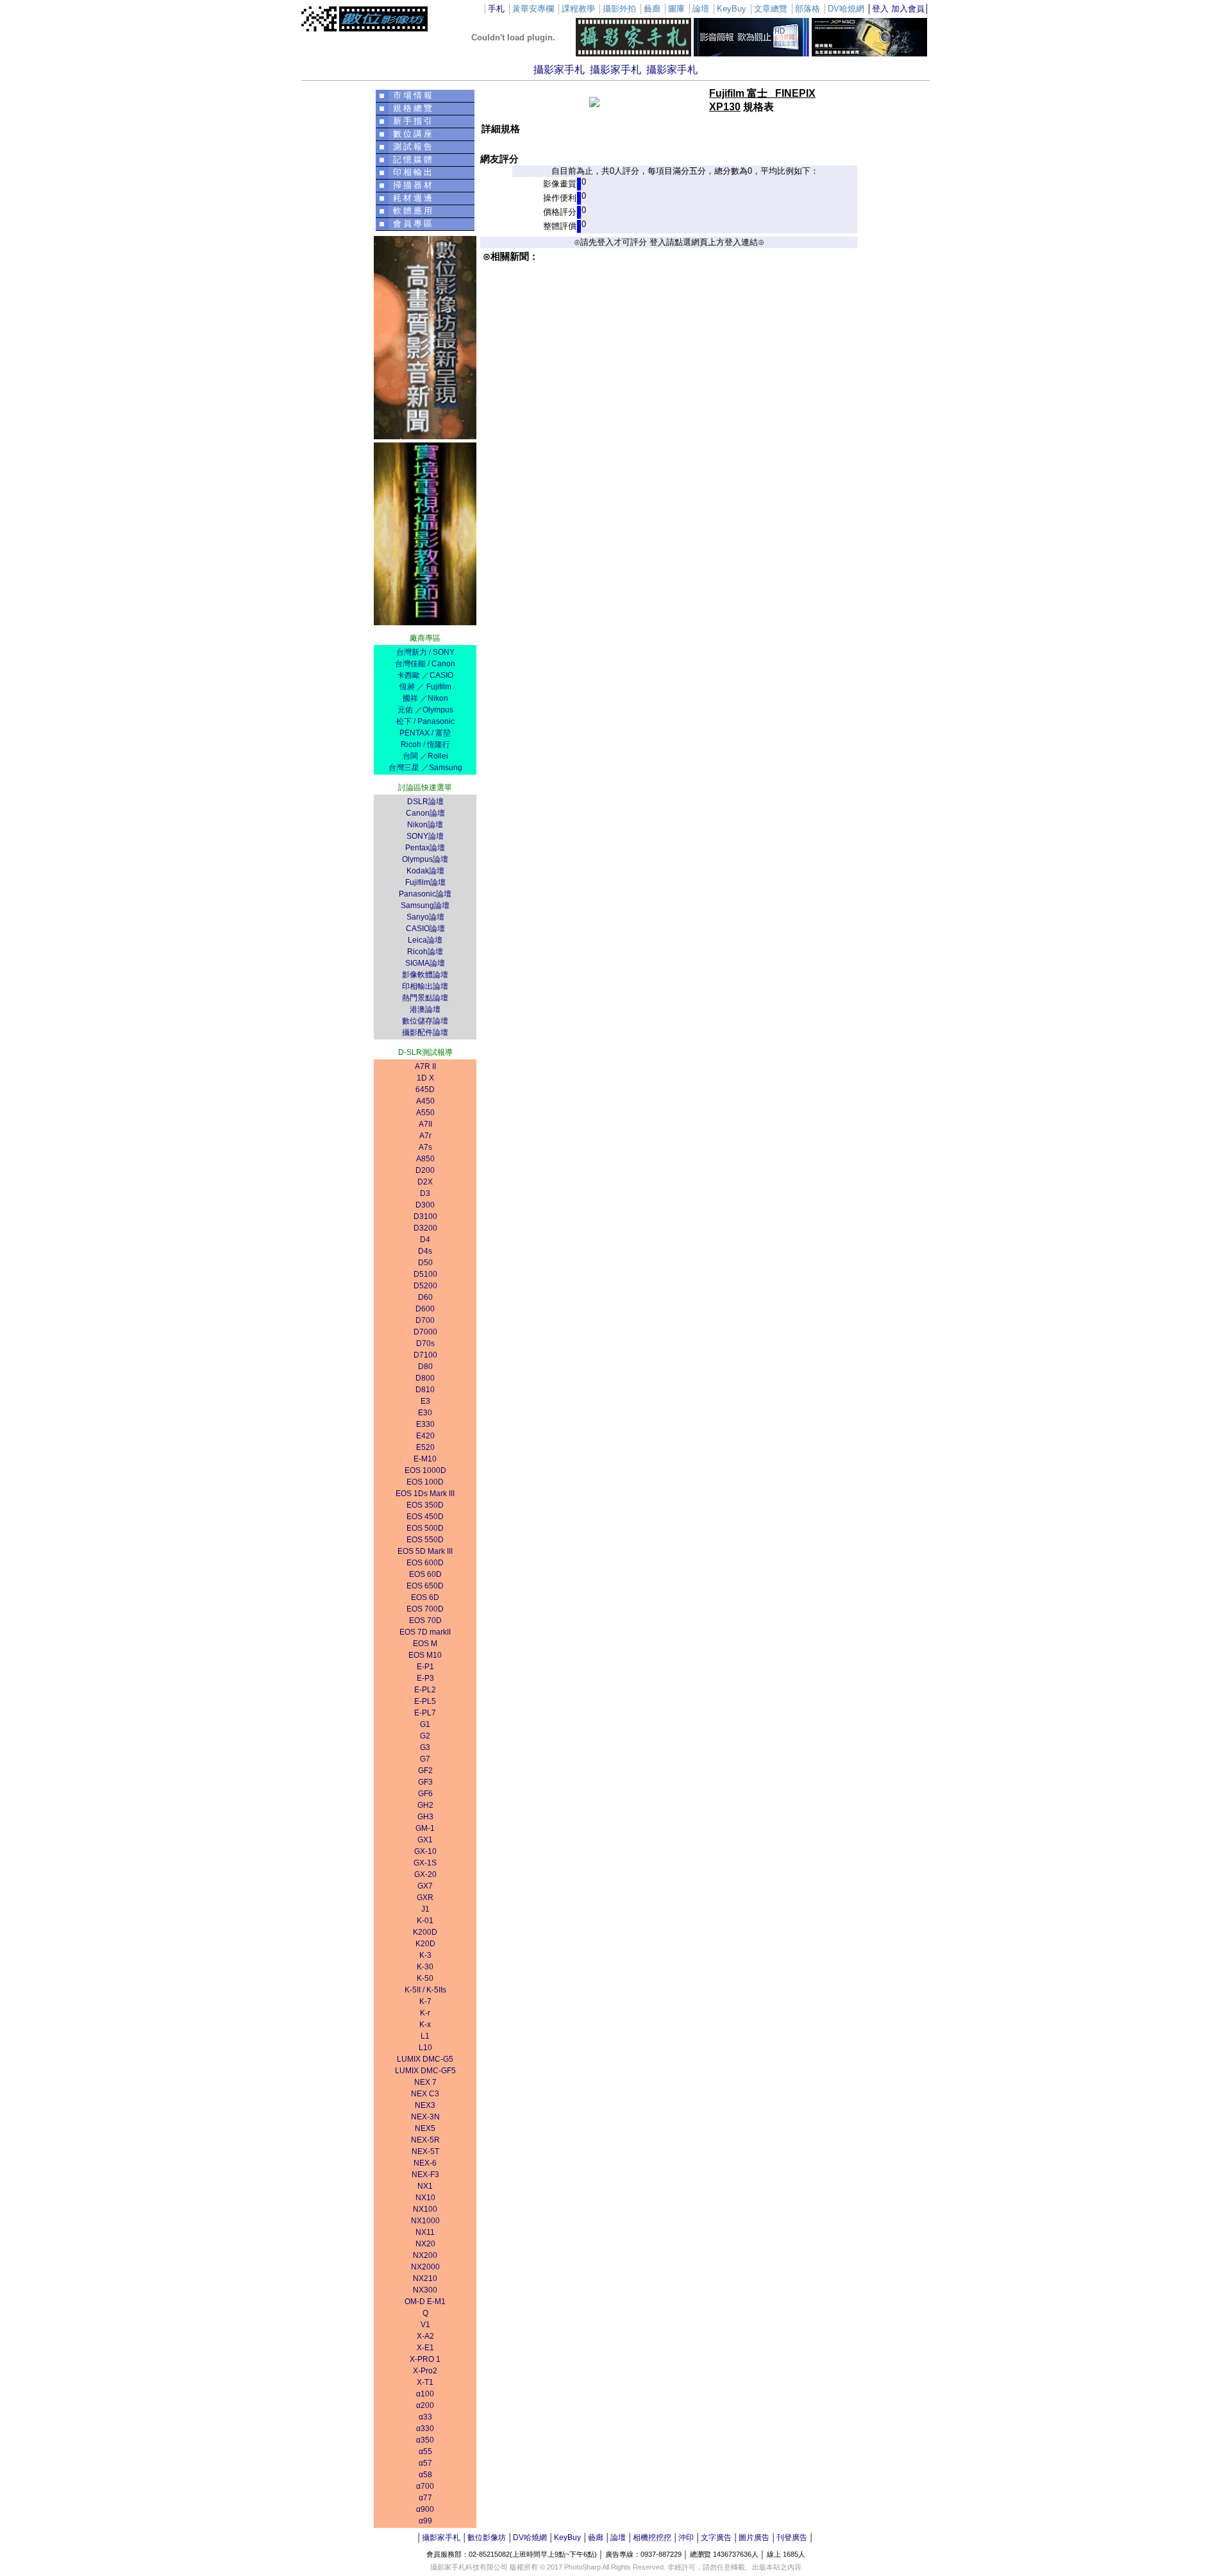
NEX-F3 (425, 2175)
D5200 (425, 1286)
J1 (425, 1909)
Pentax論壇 (425, 848)
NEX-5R (425, 2140)
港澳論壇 (425, 1009)
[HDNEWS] (751, 54)
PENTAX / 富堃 (425, 733)
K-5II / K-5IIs (425, 1990)
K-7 (425, 2001)
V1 (425, 2325)
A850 (425, 1159)
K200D (425, 1932)
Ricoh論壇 (425, 952)
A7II (425, 1124)
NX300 (425, 2290)
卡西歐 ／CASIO (425, 675)
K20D (425, 1944)
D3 (425, 1193)
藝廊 (596, 2538)
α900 (425, 2509)
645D (425, 1090)
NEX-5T (425, 2151)
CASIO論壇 (425, 929)
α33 (425, 2417)
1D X (425, 1078)
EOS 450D (425, 1517)
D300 (425, 1205)
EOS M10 (425, 1655)
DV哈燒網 (530, 2538)
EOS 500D (425, 1528)
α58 (425, 2475)
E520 (425, 1447)
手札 (496, 9)
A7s (425, 1147)
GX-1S (425, 1863)
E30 (425, 1413)
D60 (425, 1297)
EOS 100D (425, 1482)
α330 (425, 2429)
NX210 (425, 2278)
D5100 (425, 1274)
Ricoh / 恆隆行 (425, 745)
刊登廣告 (792, 2538)
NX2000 (425, 2267)
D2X (425, 1182)
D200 (425, 1170)
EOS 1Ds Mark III (425, 1494)
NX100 (425, 2209)
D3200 (425, 1228)
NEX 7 (425, 2082)
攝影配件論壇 (425, 1032)
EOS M (425, 1644)
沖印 (686, 2538)
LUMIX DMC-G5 (425, 2059)
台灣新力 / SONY (425, 652)
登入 (880, 9)
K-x (425, 2025)
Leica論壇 (425, 940)
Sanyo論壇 (425, 917)
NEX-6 (425, 2163)
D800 (425, 1378)
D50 (425, 1263)
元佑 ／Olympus (425, 710)
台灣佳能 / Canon (425, 664)
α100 (425, 2394)
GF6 (425, 1794)
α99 (425, 2521)
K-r (425, 2013)
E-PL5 (425, 1701)
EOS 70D (425, 1621)
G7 (425, 1759)
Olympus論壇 (425, 859)
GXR (425, 1898)
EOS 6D (425, 1597)
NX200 (425, 2255)
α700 (425, 2486)
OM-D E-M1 (425, 2302)
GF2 (425, 1771)
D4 (425, 1240)
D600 (425, 1309)
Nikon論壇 (425, 825)
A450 (425, 1101)
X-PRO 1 (425, 2359)
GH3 (425, 1817)
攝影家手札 (559, 70)
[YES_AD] (425, 622)
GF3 (425, 1782)
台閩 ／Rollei (425, 756)
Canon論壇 (425, 813)
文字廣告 (716, 2538)
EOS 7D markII (425, 1632)
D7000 (425, 1332)
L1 (425, 2036)
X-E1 (425, 2348)
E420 (425, 1436)
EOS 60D (425, 1574)
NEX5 (425, 2128)
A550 (425, 1113)
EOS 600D (425, 1563)
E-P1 (425, 1667)
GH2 (425, 1805)
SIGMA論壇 (425, 963)
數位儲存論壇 (425, 1021)
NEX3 (425, 2105)
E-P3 (425, 1678)
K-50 (425, 1978)
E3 (425, 1401)
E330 (425, 1424)
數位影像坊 (487, 2538)
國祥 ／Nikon (425, 698)
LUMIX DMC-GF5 (425, 2071)
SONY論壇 (425, 836)
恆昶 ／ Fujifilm (425, 687)
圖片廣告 (754, 2538)
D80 (425, 1367)
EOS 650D (425, 1586)
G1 (425, 1724)
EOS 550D (425, 1540)
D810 (425, 1390)
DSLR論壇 (425, 802)
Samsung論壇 (425, 905)
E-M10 (425, 1459)
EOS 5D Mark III (425, 1551)
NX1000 (425, 2221)
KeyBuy (567, 2538)
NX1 (425, 2186)
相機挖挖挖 (652, 2538)
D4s (425, 1251)
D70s (425, 1343)
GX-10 (425, 1851)
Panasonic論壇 (425, 894)
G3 (425, 1747)
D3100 (425, 1216)
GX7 (425, 1886)
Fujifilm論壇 (425, 882)
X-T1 (425, 2382)
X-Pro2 (425, 2371)
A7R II (425, 1066)
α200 (425, 2405)
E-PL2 (425, 1690)
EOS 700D (425, 1609)
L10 (425, 2048)
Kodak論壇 (425, 871)
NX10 (425, 2198)
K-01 (425, 1921)
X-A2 (425, 2336)
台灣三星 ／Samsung (425, 768)
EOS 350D (425, 1505)
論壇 (618, 2538)
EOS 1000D (425, 1470)
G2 (425, 1736)
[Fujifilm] (869, 54)
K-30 (425, 1967)
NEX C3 (425, 2094)
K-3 (425, 1955)
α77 (425, 2498)
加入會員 (908, 9)
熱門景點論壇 (425, 998)
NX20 (425, 2244)
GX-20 (425, 1874)
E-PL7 (425, 1713)
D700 (425, 1320)
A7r (425, 1136)
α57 (425, 2463)
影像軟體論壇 (425, 975)
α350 (425, 2440)
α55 (425, 2452)
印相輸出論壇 (425, 986)
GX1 (425, 1840)
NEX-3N (425, 2117)
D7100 (425, 1355)
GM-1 (425, 1828)
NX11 (425, 2232)
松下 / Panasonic (425, 721)
